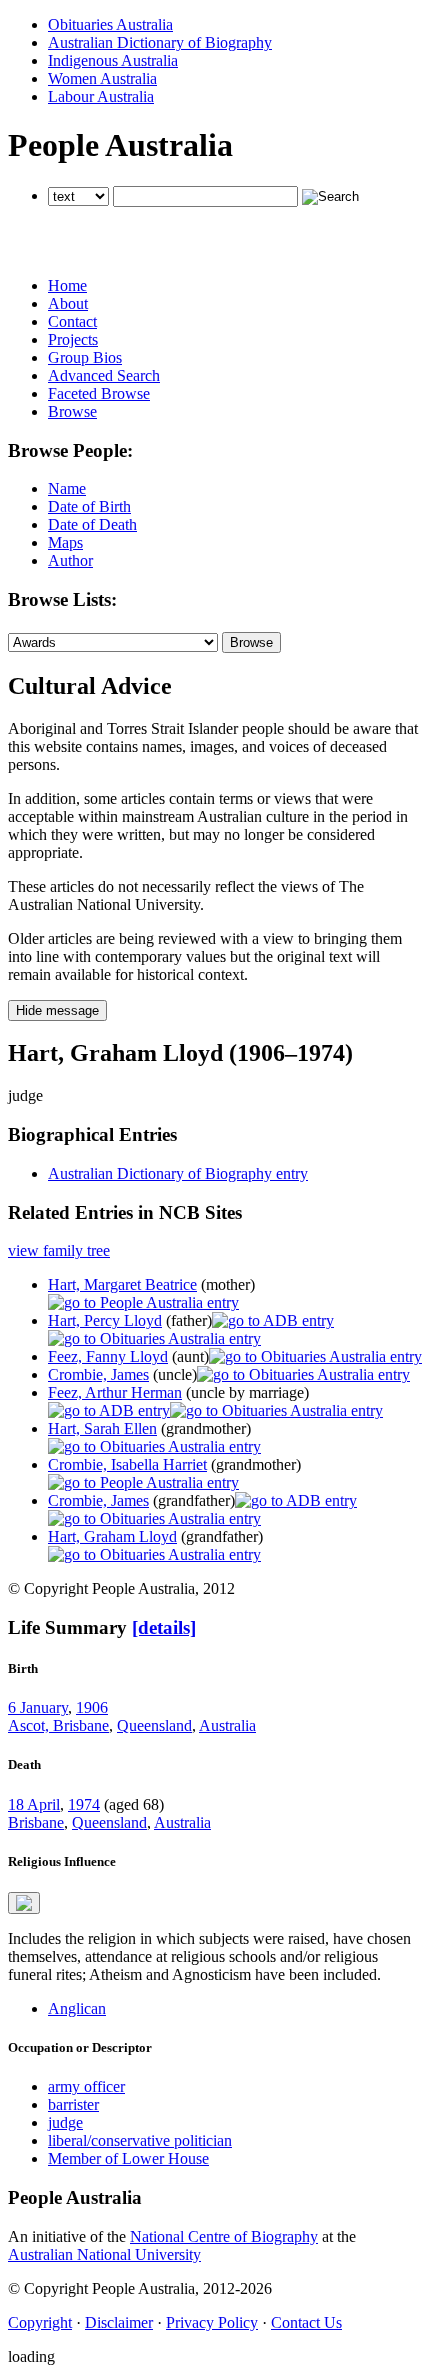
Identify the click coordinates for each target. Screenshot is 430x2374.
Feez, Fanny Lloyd (108, 1356)
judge (65, 2122)
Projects (73, 339)
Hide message (57, 1010)
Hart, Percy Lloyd (105, 1320)
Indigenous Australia (113, 60)
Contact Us (306, 2322)
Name (67, 488)
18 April (34, 1804)
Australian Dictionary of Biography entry (178, 1173)
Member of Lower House (128, 2158)
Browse (72, 411)
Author (70, 560)
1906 (92, 1707)
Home (67, 285)
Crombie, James (98, 1374)
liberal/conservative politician (140, 2140)
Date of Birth (89, 506)
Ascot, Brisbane (58, 1725)
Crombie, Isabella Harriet (127, 1464)
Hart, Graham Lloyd (112, 1536)
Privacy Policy (212, 2322)
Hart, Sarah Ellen (102, 1428)
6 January (38, 1707)
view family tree (59, 1250)
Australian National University (104, 2254)
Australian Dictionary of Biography (160, 42)
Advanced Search (104, 375)
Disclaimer (119, 2322)
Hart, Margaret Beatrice (122, 1284)
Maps (65, 542)
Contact (72, 321)
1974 (84, 1804)
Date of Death (92, 524)
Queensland (154, 1725)
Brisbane (36, 1822)
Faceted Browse (99, 393)
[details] (164, 1627)
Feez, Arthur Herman (115, 1392)
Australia (227, 1725)
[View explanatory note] (24, 1903)
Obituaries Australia (110, 24)
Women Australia (102, 78)
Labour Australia (101, 96)
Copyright (40, 2322)
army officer (86, 2086)
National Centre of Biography (224, 2236)
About (68, 303)
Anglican (77, 2008)
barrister (73, 2104)
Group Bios (85, 357)
